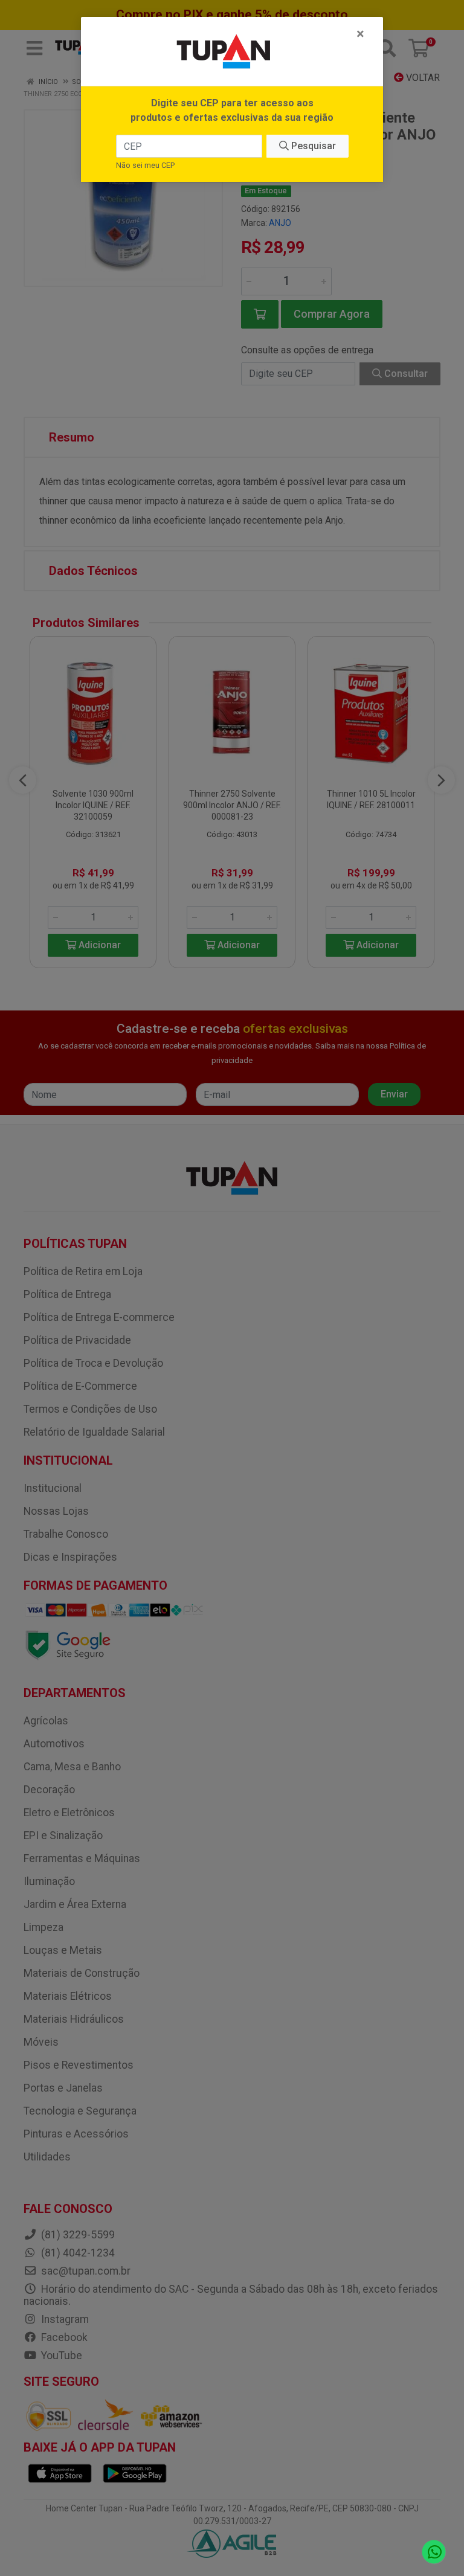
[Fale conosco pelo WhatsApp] (434, 2552)
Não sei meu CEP (145, 165)
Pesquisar (312, 146)
